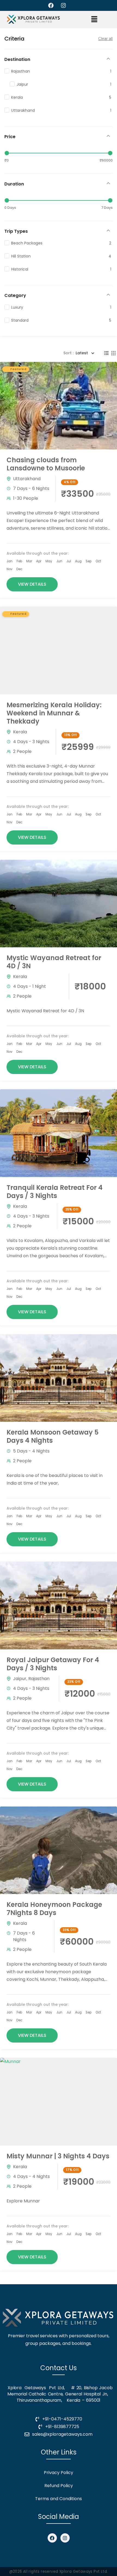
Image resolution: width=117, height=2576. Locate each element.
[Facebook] (52, 2538)
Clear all (105, 39)
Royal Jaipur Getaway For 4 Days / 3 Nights (53, 1664)
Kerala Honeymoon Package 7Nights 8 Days (54, 1909)
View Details (32, 584)
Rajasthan (39, 1679)
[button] (94, 20)
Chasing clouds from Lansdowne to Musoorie (46, 464)
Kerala (20, 732)
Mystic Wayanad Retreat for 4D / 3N (54, 962)
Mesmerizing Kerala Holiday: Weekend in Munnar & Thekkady (54, 713)
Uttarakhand (27, 479)
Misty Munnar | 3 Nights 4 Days (58, 2156)
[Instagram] (65, 2538)
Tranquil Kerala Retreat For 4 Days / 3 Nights (55, 1192)
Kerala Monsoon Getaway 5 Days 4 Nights (53, 1436)
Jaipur (20, 1679)
